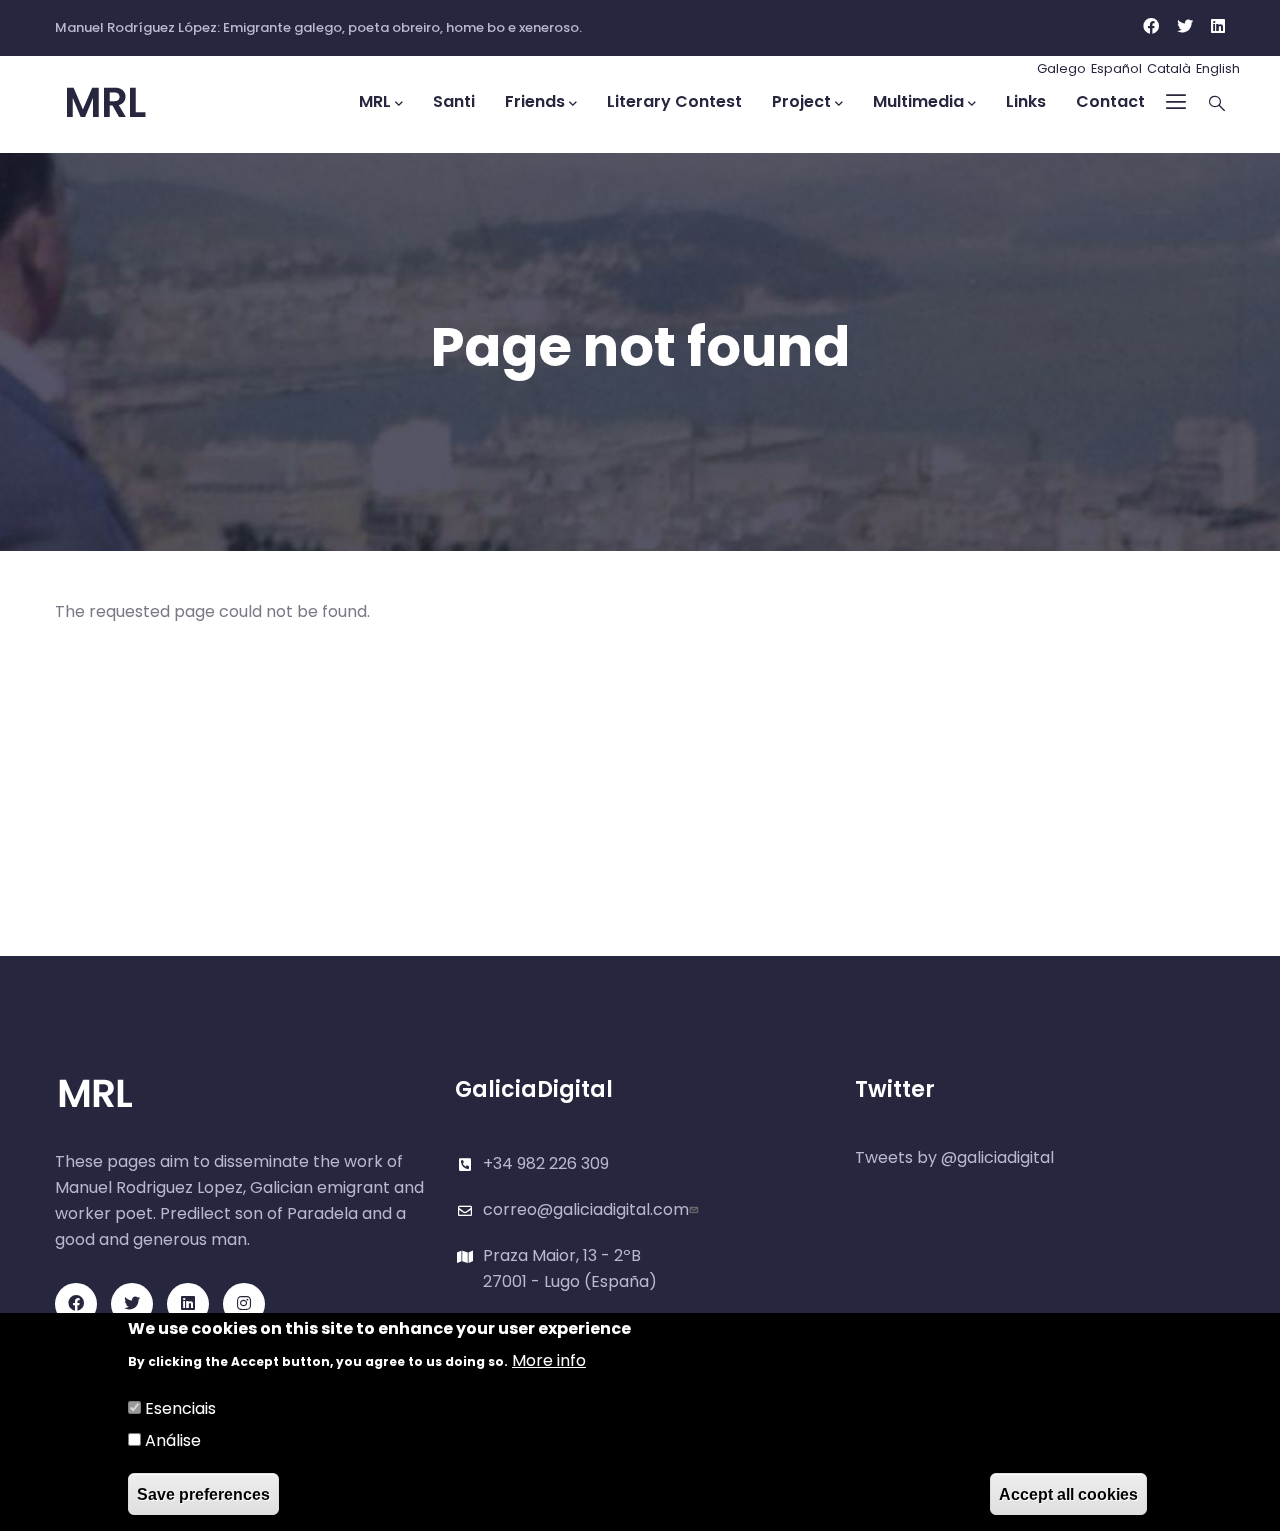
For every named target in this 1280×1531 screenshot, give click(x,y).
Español (1116, 68)
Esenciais (180, 1408)
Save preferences (203, 1493)
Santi (454, 101)
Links (1026, 101)
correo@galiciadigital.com (586, 1209)
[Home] (145, 103)
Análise (173, 1440)
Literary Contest (674, 101)
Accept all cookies (1068, 1493)
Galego (1061, 68)
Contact (1110, 101)
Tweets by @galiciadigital (954, 1157)
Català (1169, 68)
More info (549, 1360)
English (1218, 68)
